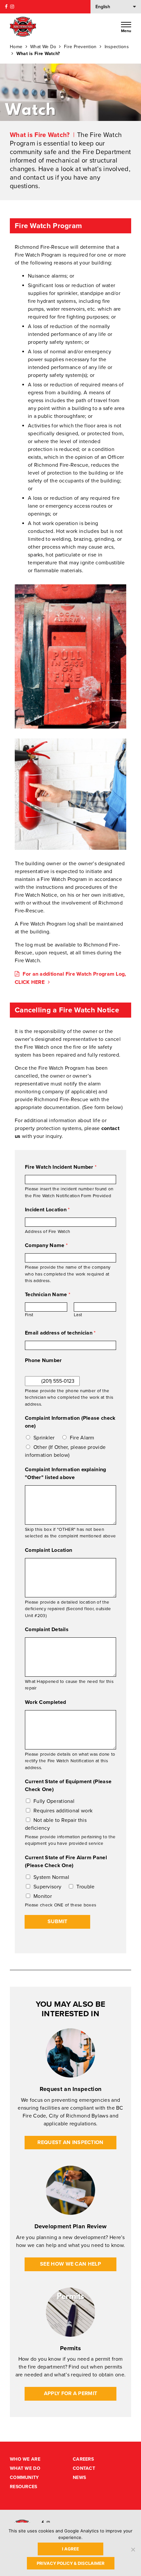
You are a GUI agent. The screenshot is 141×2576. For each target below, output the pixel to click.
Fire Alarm (82, 1438)
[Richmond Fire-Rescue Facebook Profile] (6, 7)
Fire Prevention (80, 47)
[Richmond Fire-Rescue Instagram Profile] (12, 7)
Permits (70, 2348)
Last (78, 1315)
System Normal (51, 1877)
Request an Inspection (70, 2089)
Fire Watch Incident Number (61, 1167)
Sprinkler (44, 1438)
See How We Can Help (70, 2264)
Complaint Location (49, 1550)
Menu (126, 31)
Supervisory (47, 1887)
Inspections (117, 47)
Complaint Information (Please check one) (70, 1422)
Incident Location (47, 1210)
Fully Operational (54, 1801)
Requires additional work (63, 1811)
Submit (57, 1922)
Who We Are (25, 2459)
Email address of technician (60, 1333)
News (79, 2478)
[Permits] (70, 2312)
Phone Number (43, 1360)
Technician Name (48, 1295)
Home (16, 47)
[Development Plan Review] (70, 2190)
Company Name (46, 1245)
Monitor (43, 1896)
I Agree (70, 2549)
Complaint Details (47, 1630)
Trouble (85, 1887)
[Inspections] (70, 2053)
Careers (83, 2459)
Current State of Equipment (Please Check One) (68, 1786)
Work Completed (45, 1702)
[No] (133, 2549)
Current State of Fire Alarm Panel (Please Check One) (66, 1862)
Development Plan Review (71, 2226)
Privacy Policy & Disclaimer (71, 2563)
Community (24, 2478)
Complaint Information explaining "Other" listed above (66, 1473)
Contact (84, 2468)
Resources (24, 2487)
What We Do (43, 47)
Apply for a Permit (70, 2393)
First (29, 1315)
